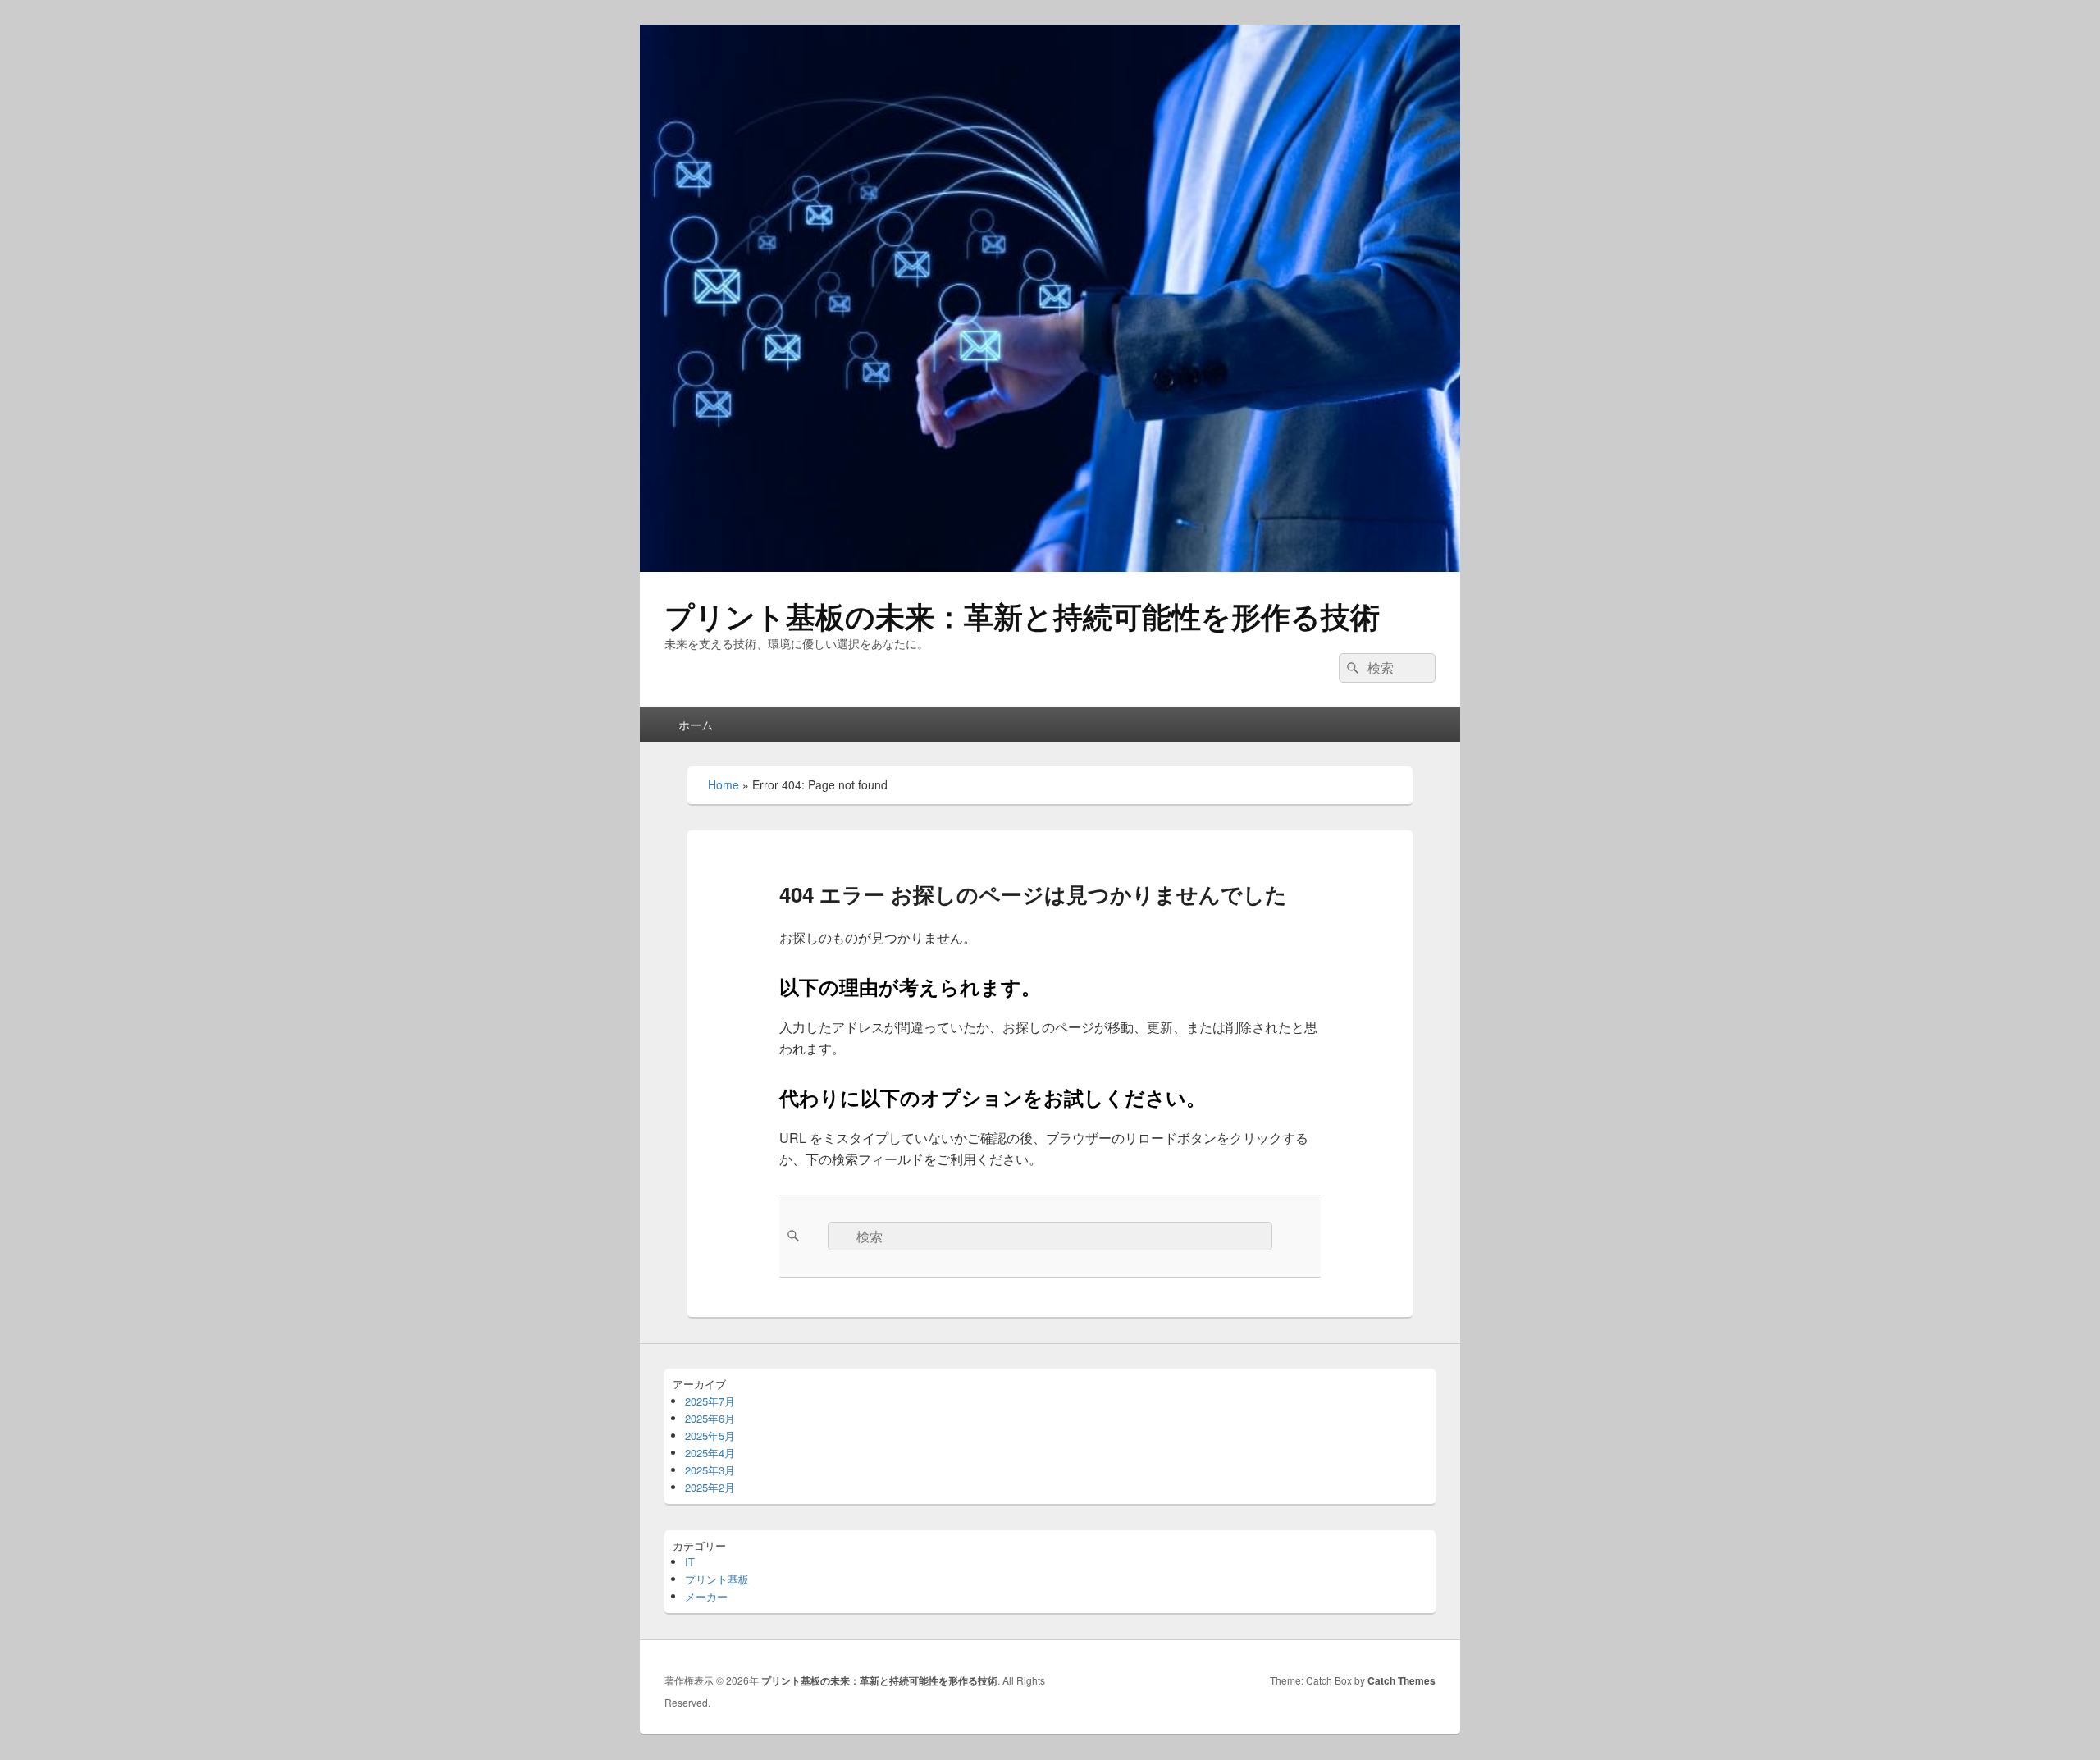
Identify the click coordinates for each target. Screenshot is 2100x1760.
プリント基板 (717, 1579)
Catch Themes (1402, 1680)
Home (724, 784)
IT (690, 1562)
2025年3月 (710, 1470)
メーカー (706, 1596)
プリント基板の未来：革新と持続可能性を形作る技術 (1022, 615)
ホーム (696, 725)
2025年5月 (710, 1435)
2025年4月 (710, 1453)
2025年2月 (710, 1487)
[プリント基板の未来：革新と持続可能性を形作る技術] (1050, 567)
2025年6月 (710, 1418)
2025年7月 (710, 1401)
